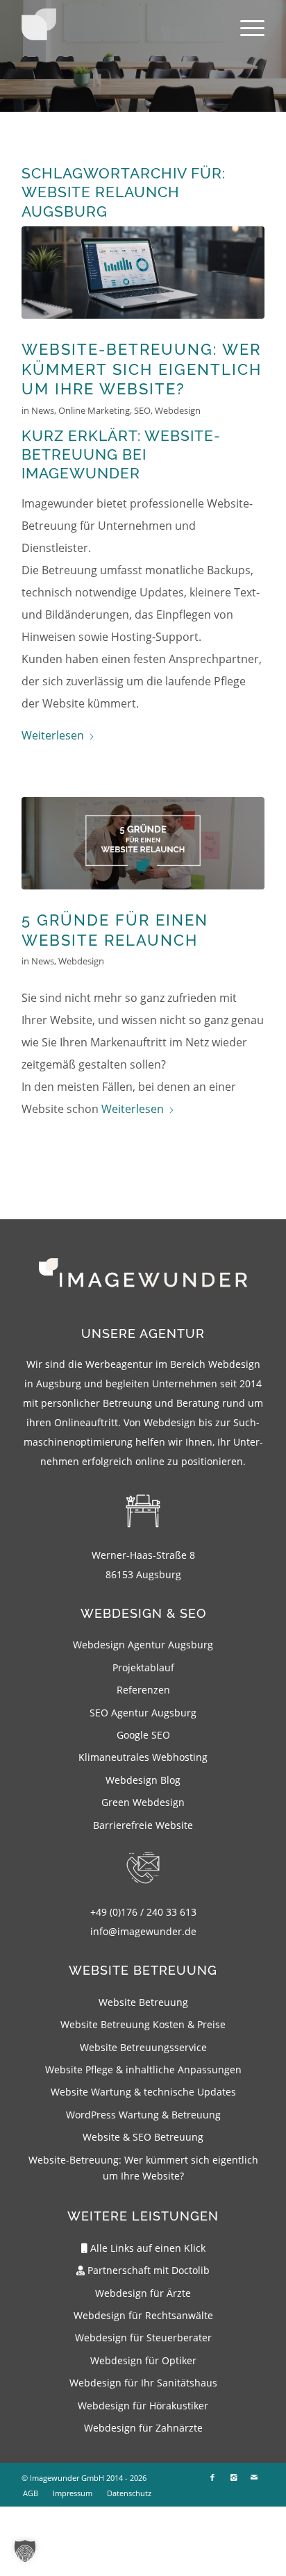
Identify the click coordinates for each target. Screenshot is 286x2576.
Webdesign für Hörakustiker (143, 2406)
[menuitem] (245, 28)
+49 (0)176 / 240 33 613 (143, 1912)
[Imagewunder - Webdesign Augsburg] (39, 24)
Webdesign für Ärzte (143, 2293)
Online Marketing (94, 410)
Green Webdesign (143, 1802)
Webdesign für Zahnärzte (143, 2428)
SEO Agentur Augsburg (143, 1713)
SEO (142, 410)
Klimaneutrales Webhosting (143, 1757)
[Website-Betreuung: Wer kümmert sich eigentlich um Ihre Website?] (143, 273)
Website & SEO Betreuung (143, 2137)
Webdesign (178, 410)
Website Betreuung (143, 2002)
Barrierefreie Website (143, 1825)
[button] (25, 2551)
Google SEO (143, 1735)
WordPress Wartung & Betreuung (143, 2115)
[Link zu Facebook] (212, 2477)
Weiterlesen (53, 735)
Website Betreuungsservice (143, 2047)
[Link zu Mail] (254, 2477)
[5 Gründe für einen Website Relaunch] (143, 843)
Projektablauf (143, 1667)
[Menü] (245, 28)
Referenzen (143, 1690)
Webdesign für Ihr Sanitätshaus (143, 2383)
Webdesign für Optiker (143, 2360)
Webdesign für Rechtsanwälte (143, 2315)
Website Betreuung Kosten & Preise (143, 2024)
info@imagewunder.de (143, 1931)
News (43, 410)
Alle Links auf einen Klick (146, 2248)
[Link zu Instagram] (233, 2477)
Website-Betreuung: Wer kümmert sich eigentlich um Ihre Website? (142, 369)
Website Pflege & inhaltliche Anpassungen (143, 2069)
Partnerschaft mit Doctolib (147, 2270)
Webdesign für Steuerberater (143, 2337)
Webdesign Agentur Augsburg (143, 1645)
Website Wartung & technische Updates (143, 2092)
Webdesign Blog (143, 1780)
